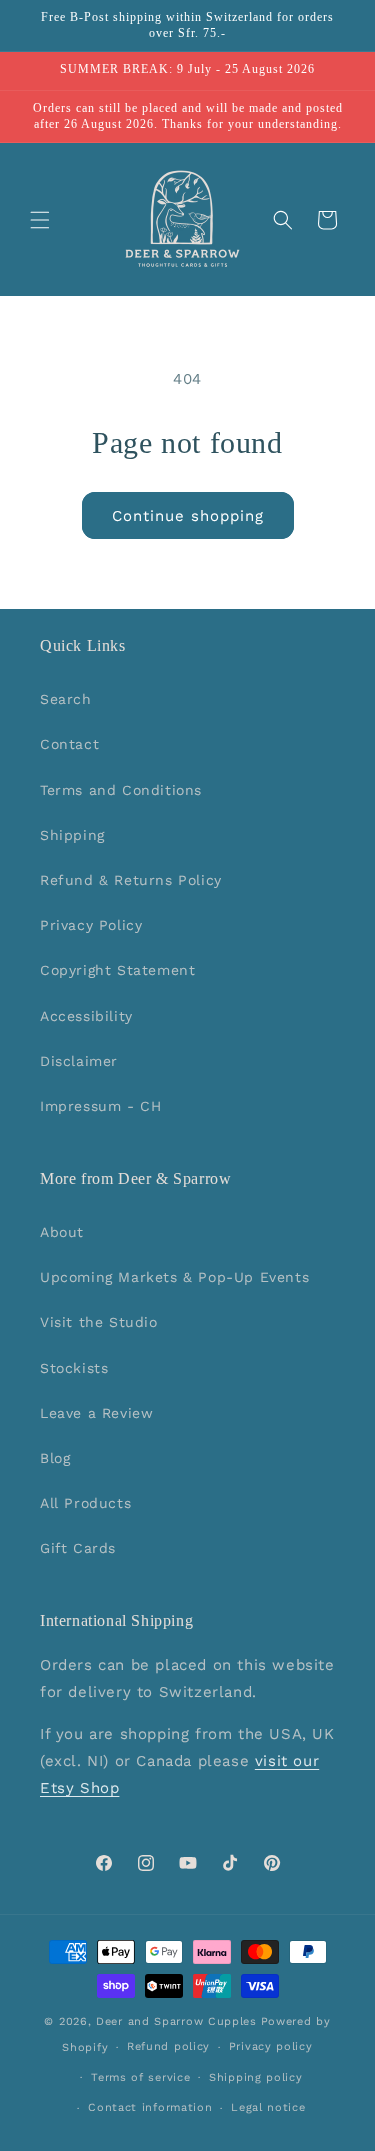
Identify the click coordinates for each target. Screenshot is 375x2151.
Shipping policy (256, 2077)
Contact (69, 744)
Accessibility (86, 1016)
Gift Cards (78, 1548)
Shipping (72, 835)
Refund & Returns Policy (131, 880)
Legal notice (268, 2107)
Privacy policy (271, 2046)
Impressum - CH (100, 1106)
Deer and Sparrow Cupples (176, 2021)
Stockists (74, 1368)
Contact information (150, 2107)
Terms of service (140, 2077)
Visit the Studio (99, 1322)
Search (66, 699)
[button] (40, 220)
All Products (85, 1503)
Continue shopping (188, 516)
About (62, 1232)
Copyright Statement (117, 970)
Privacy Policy (91, 925)
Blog (55, 1458)
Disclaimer (79, 1061)
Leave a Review (96, 1413)
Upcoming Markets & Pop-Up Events (174, 1277)
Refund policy (168, 2046)
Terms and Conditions (121, 790)
